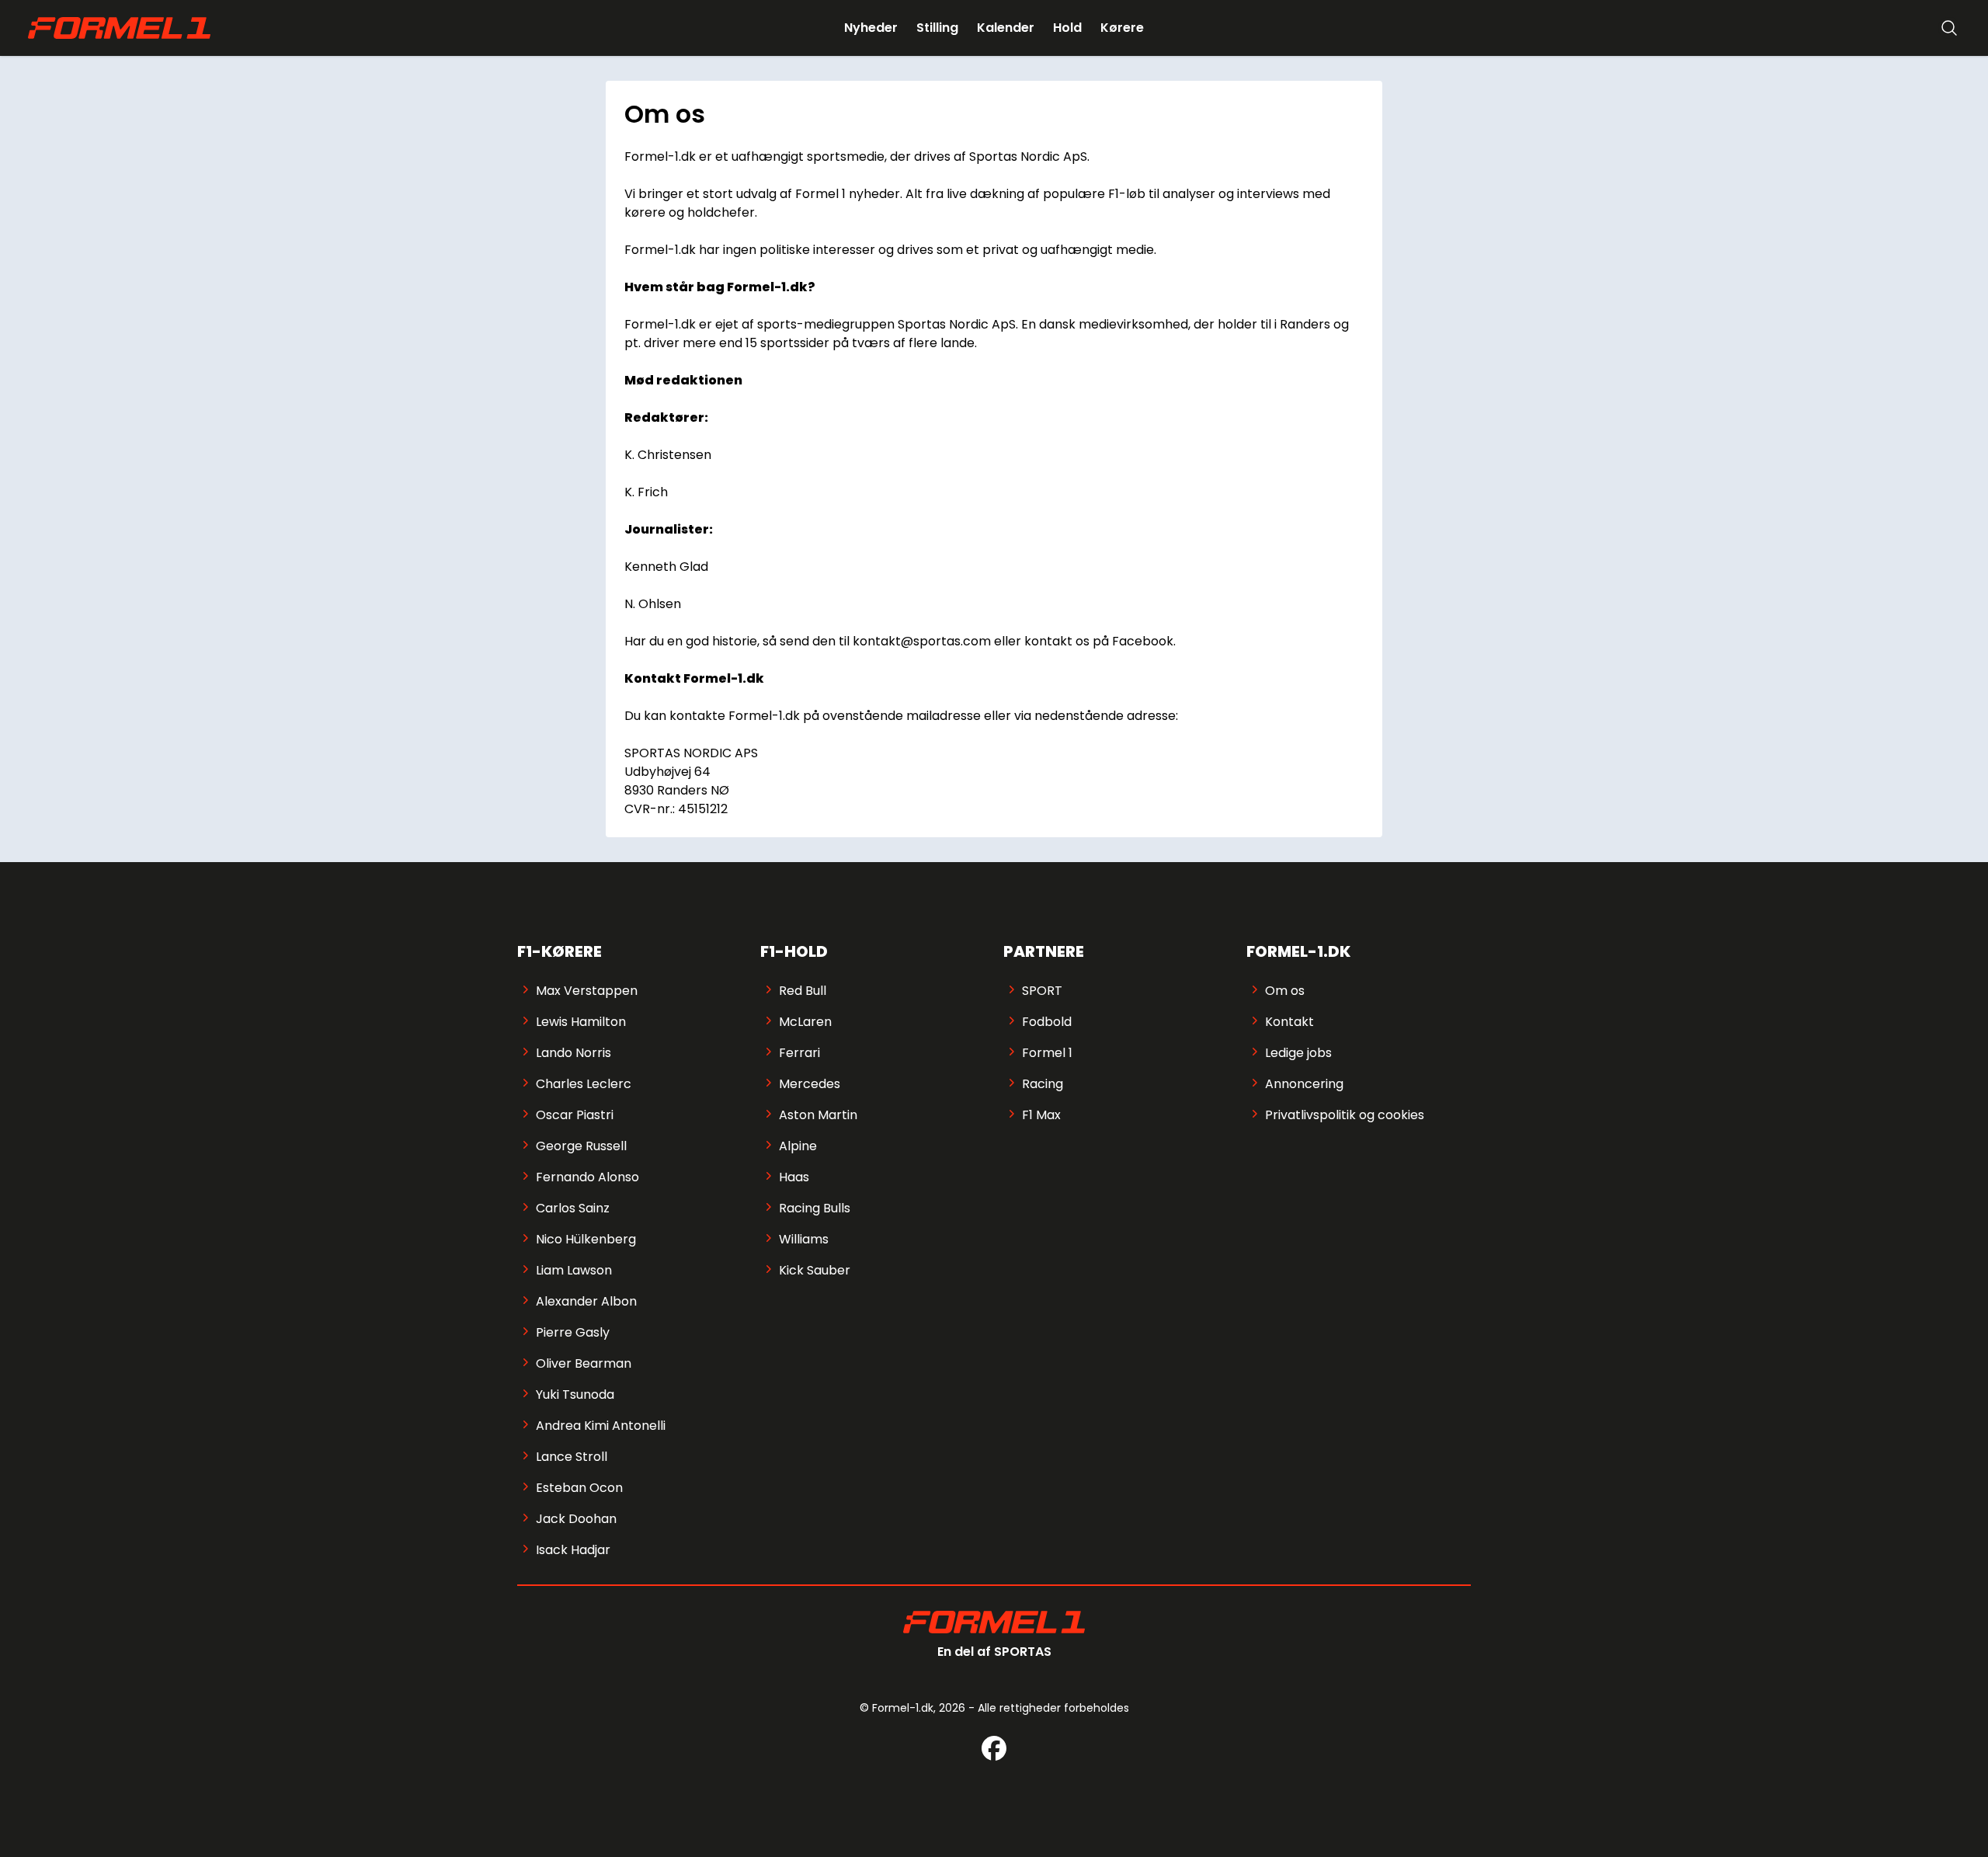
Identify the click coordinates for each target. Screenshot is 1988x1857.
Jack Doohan (576, 1519)
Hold (1067, 28)
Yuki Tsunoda (575, 1394)
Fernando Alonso (587, 1177)
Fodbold (1047, 1022)
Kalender (1006, 28)
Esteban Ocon (579, 1488)
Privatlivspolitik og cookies (1345, 1115)
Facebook (1143, 641)
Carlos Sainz (573, 1208)
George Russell (581, 1146)
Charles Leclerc (584, 1084)
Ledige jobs (1298, 1053)
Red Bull (803, 991)
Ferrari (799, 1053)
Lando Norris (573, 1053)
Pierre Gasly (573, 1332)
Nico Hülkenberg (586, 1239)
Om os (1285, 991)
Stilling (937, 28)
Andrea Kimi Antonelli (601, 1426)
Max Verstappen (587, 991)
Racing (1043, 1084)
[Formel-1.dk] (119, 28)
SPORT (1042, 991)
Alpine (798, 1146)
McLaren (805, 1022)
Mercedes (810, 1084)
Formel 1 (1047, 1053)
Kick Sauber (815, 1270)
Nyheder (871, 28)
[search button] (1949, 28)
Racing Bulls (815, 1208)
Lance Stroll (572, 1457)
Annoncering (1304, 1084)
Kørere (1122, 28)
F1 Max (1041, 1115)
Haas (794, 1177)
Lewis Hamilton (581, 1022)
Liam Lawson (574, 1270)
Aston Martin (818, 1115)
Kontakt (1289, 1022)
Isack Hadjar (573, 1550)
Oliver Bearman (584, 1363)
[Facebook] (994, 1748)
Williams (804, 1239)
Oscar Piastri (575, 1115)
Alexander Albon (586, 1301)
